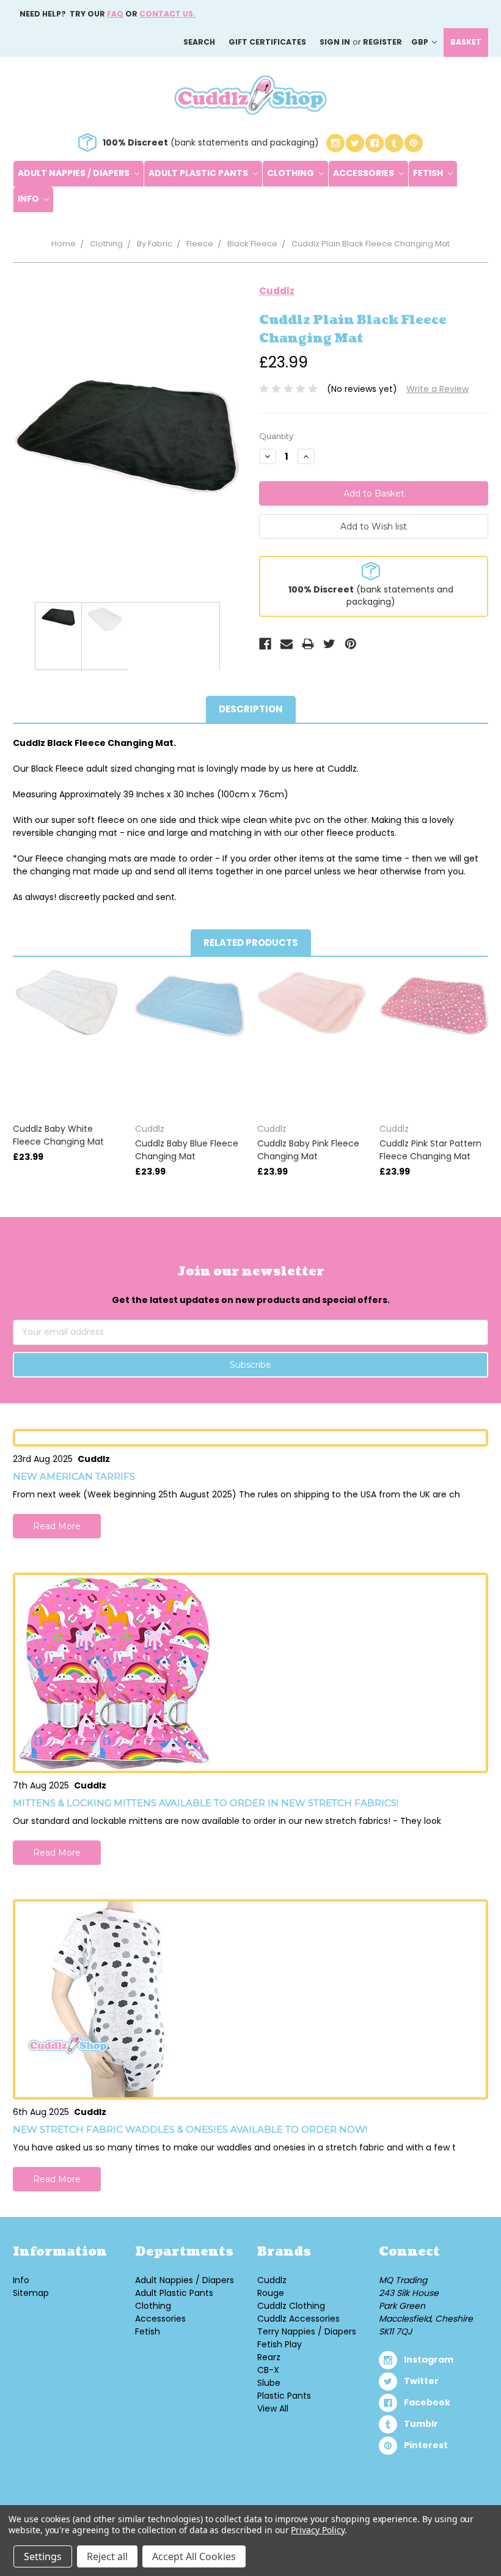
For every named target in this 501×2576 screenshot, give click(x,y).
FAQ (115, 14)
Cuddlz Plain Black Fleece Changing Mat (371, 244)
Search (199, 42)
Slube (269, 2383)
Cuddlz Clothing (291, 2306)
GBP (421, 42)
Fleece (200, 244)
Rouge (271, 2293)
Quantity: (277, 436)
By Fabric (155, 244)
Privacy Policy (317, 2530)
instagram (429, 2360)
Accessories (364, 173)
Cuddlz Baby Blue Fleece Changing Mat (187, 1150)
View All (273, 2408)
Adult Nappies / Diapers (75, 173)
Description (251, 709)
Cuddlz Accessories (298, 2319)
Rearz (269, 2357)
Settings (43, 2556)
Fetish (429, 173)
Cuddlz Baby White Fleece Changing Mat (58, 1135)
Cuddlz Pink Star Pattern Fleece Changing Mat (430, 1150)
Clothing (291, 173)
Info (29, 199)
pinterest (426, 2445)
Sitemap (31, 2293)
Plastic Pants (284, 2396)
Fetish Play (280, 2344)
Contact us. (167, 14)
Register (382, 42)
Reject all (107, 2556)
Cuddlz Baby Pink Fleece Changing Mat (308, 1150)
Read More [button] (57, 1526)
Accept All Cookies (194, 2556)
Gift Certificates (267, 42)
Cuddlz (272, 2280)
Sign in (335, 42)
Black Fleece (252, 244)
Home (64, 244)
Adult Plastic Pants (199, 173)
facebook (427, 2402)
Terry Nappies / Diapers (307, 2331)
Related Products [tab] (251, 943)
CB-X (268, 2370)
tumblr (421, 2424)
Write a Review (437, 389)
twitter (421, 2381)
